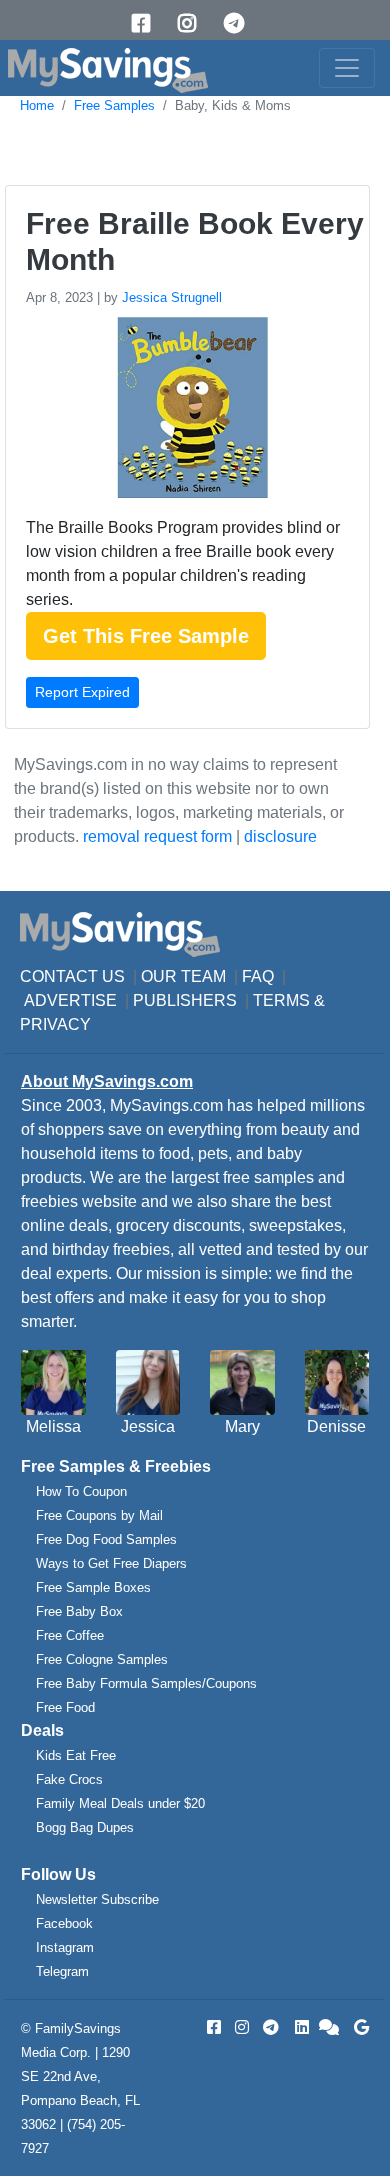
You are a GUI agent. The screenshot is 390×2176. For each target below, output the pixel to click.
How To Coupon (81, 1491)
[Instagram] (194, 23)
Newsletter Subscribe (97, 1899)
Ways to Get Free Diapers (111, 1563)
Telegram (62, 1971)
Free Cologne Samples (102, 1659)
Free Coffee (70, 1635)
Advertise (70, 1000)
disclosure (280, 836)
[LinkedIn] (300, 2027)
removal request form (157, 836)
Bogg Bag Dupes (85, 1827)
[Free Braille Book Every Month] (190, 411)
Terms (281, 1000)
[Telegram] (241, 23)
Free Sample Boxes (93, 1587)
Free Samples (114, 105)
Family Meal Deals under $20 (120, 1803)
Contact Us (72, 976)
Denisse (336, 1426)
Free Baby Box (79, 1611)
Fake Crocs (69, 1779)
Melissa (53, 1426)
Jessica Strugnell (172, 297)
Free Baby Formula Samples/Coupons (146, 1683)
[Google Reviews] (358, 2027)
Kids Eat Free (76, 1755)
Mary (242, 1426)
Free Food (65, 1707)
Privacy (55, 1024)
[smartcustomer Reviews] (330, 2027)
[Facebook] (148, 23)
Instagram (65, 1947)
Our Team (183, 976)
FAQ (258, 976)
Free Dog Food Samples (106, 1539)
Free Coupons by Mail (99, 1515)
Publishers (185, 1000)
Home (37, 105)
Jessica (148, 1426)
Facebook (64, 1923)
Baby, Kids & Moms (233, 105)
